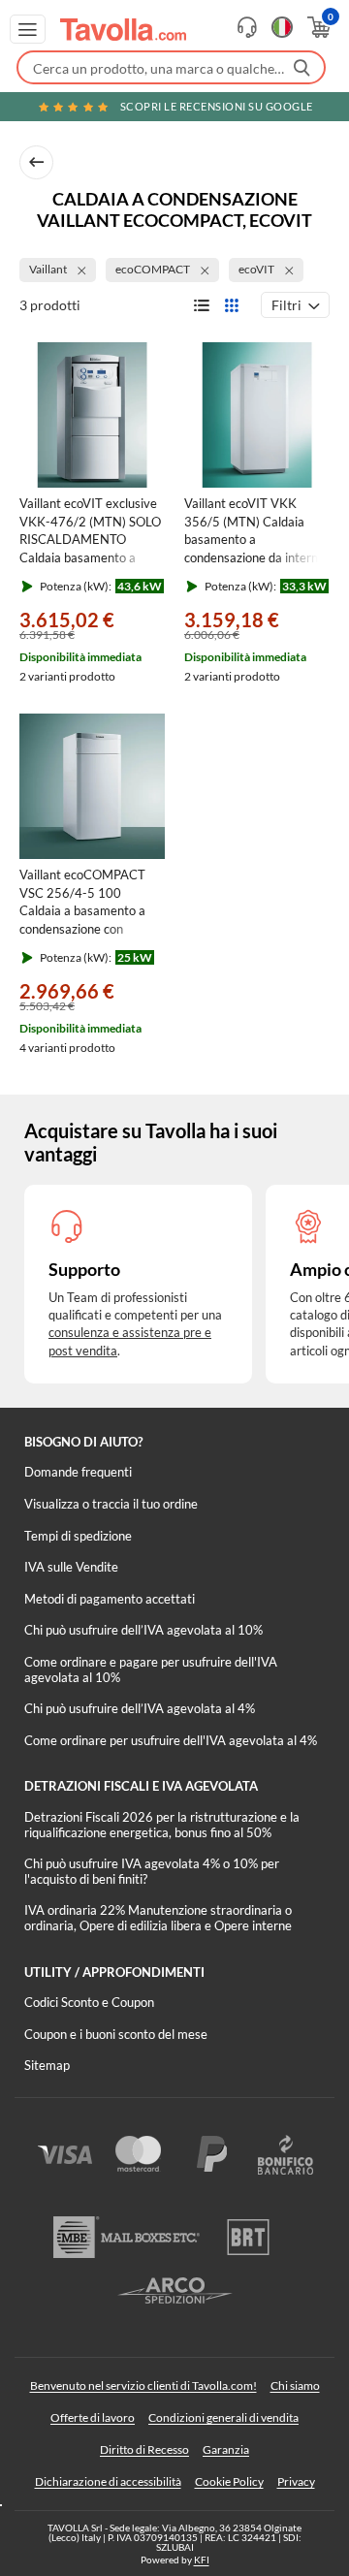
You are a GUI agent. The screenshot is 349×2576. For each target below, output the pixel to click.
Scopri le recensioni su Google (217, 106)
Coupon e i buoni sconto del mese (116, 2034)
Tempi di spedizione (78, 1536)
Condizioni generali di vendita (223, 2417)
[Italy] (282, 27)
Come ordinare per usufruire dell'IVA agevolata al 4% (171, 1740)
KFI (202, 2560)
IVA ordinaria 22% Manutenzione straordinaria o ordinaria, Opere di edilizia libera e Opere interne (158, 1918)
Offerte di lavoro (93, 2417)
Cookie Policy (229, 2481)
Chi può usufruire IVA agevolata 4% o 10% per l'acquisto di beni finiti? (152, 1871)
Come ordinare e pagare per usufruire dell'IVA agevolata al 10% (151, 1670)
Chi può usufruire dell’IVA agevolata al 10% (143, 1630)
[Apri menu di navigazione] (28, 29)
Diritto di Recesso (144, 2449)
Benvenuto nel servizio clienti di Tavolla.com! (143, 2385)
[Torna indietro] (36, 162)
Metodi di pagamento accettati (110, 1599)
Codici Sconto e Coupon (89, 2002)
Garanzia (226, 2449)
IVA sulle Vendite (71, 1567)
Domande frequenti (78, 1472)
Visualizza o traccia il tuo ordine (111, 1504)
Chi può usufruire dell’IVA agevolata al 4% (140, 1708)
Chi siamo (295, 2385)
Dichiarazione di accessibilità (108, 2481)
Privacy (296, 2481)
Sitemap (47, 2065)
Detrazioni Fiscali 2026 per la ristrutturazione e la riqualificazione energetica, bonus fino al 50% (162, 1825)
